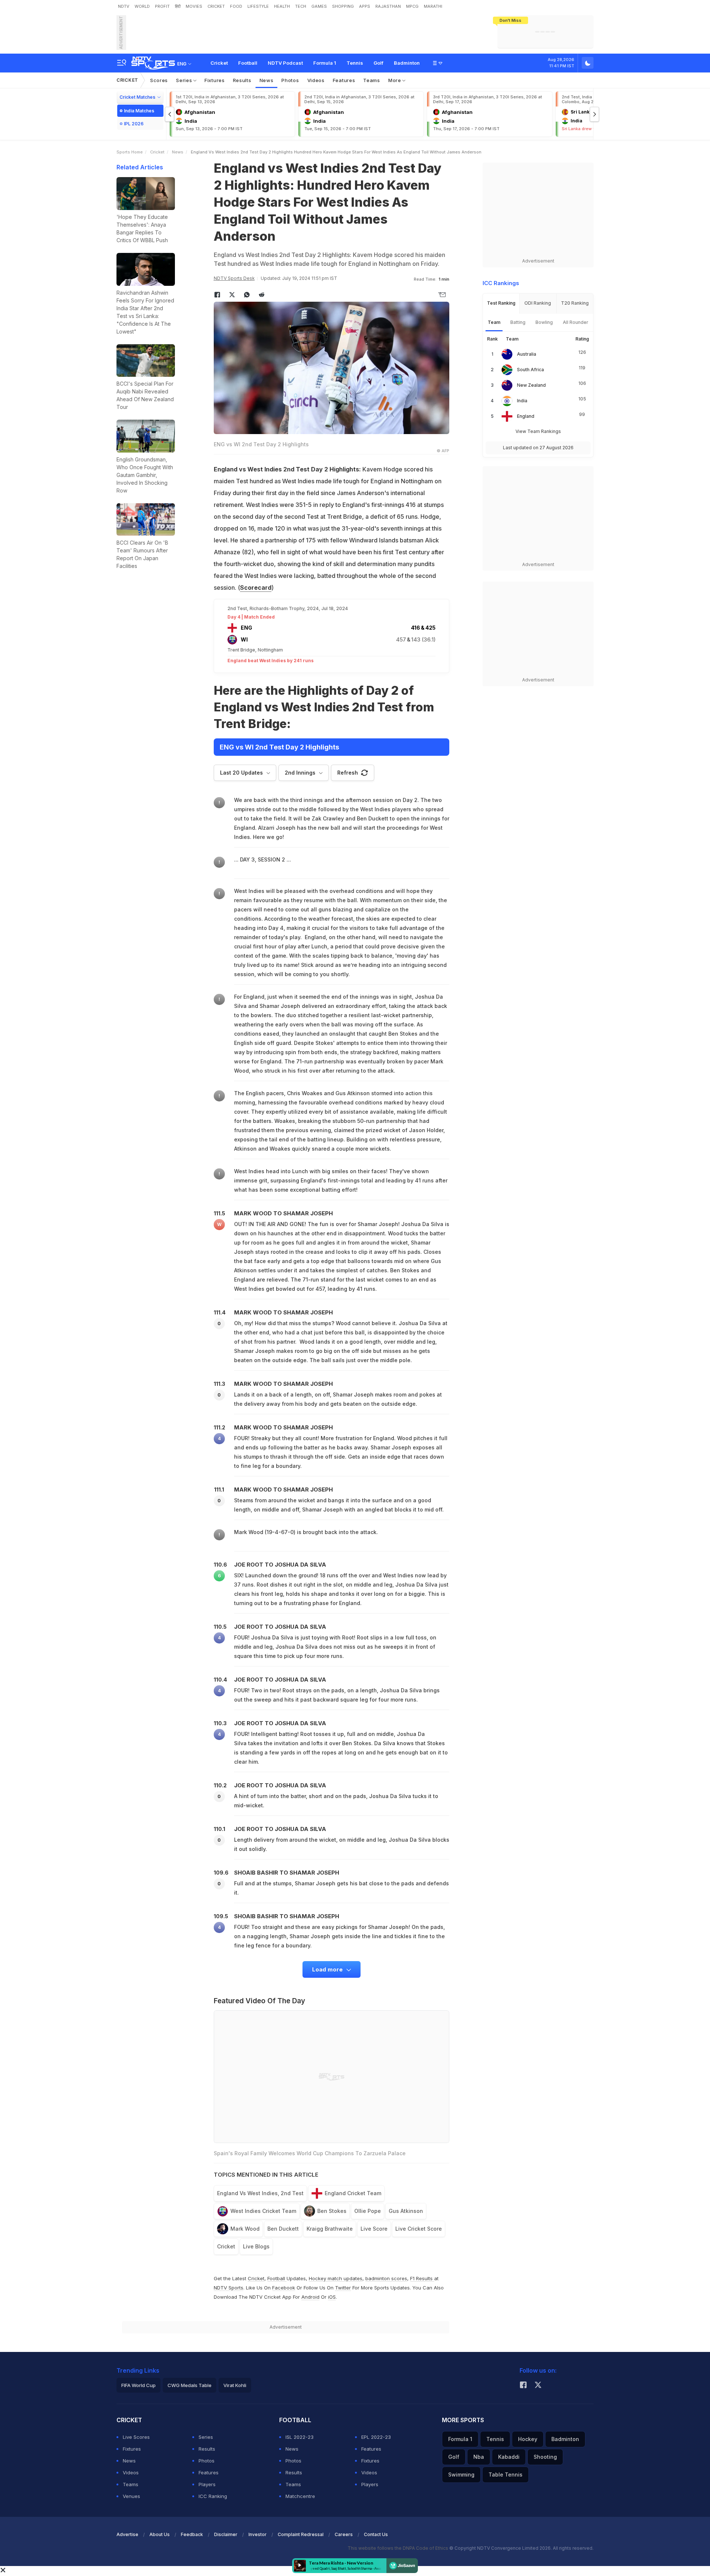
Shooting (545, 2457)
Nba (479, 2457)
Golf (378, 63)
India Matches (139, 111)
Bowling (544, 322)
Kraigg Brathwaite (330, 2229)
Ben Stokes (332, 2211)
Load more (328, 1969)
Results (242, 80)
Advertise (127, 2534)
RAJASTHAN (388, 6)
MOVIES (194, 6)
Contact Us (376, 2534)
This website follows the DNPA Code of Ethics (398, 2548)
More (395, 80)
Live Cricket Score (419, 2229)
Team (494, 322)
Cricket (219, 63)
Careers (344, 2534)
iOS (332, 2297)
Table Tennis (506, 2475)
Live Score (374, 2229)
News (267, 80)
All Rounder (576, 322)
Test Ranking (501, 303)
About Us (160, 2534)
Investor (258, 2534)
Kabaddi (509, 2457)
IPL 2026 (134, 124)
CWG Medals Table (190, 2385)
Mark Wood (245, 2229)
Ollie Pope (368, 2211)
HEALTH (282, 6)
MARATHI (433, 6)
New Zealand (531, 385)
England (526, 416)
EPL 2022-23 (376, 2437)
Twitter (343, 2288)
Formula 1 (325, 63)
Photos (290, 80)
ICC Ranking (213, 2496)
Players (207, 2484)
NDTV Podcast (285, 63)
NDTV (124, 6)
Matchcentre (300, 2496)
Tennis (355, 63)
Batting (518, 322)
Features (344, 80)
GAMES (319, 6)
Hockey (528, 2439)
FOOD (236, 6)
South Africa (530, 370)
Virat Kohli (235, 2385)
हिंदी (178, 6)
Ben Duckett (283, 2229)
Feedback (192, 2534)
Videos (316, 80)
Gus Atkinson (406, 2211)
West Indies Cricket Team (263, 2211)
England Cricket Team (353, 2193)
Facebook (284, 2288)
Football (248, 63)
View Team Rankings (538, 431)
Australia (527, 354)
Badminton (407, 63)
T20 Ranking (575, 303)
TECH (301, 6)
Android (310, 2297)
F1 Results (422, 2278)
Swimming (461, 2475)
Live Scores (136, 2437)
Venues (131, 2496)
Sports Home (130, 152)
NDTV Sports (229, 2288)
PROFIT (162, 6)
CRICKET (216, 6)
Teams (372, 80)
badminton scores (386, 2278)
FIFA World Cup (138, 2385)
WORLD (142, 6)
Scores (159, 80)
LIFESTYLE (258, 6)
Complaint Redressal (301, 2534)
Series (185, 80)
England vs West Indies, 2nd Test (260, 2193)
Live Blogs (256, 2246)
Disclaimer (226, 2534)
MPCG (412, 6)
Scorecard (256, 588)
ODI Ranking (538, 303)
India (522, 401)
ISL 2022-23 (300, 2437)
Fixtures (215, 80)
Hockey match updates (336, 2278)
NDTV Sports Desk (234, 278)
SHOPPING (343, 6)
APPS (365, 6)
